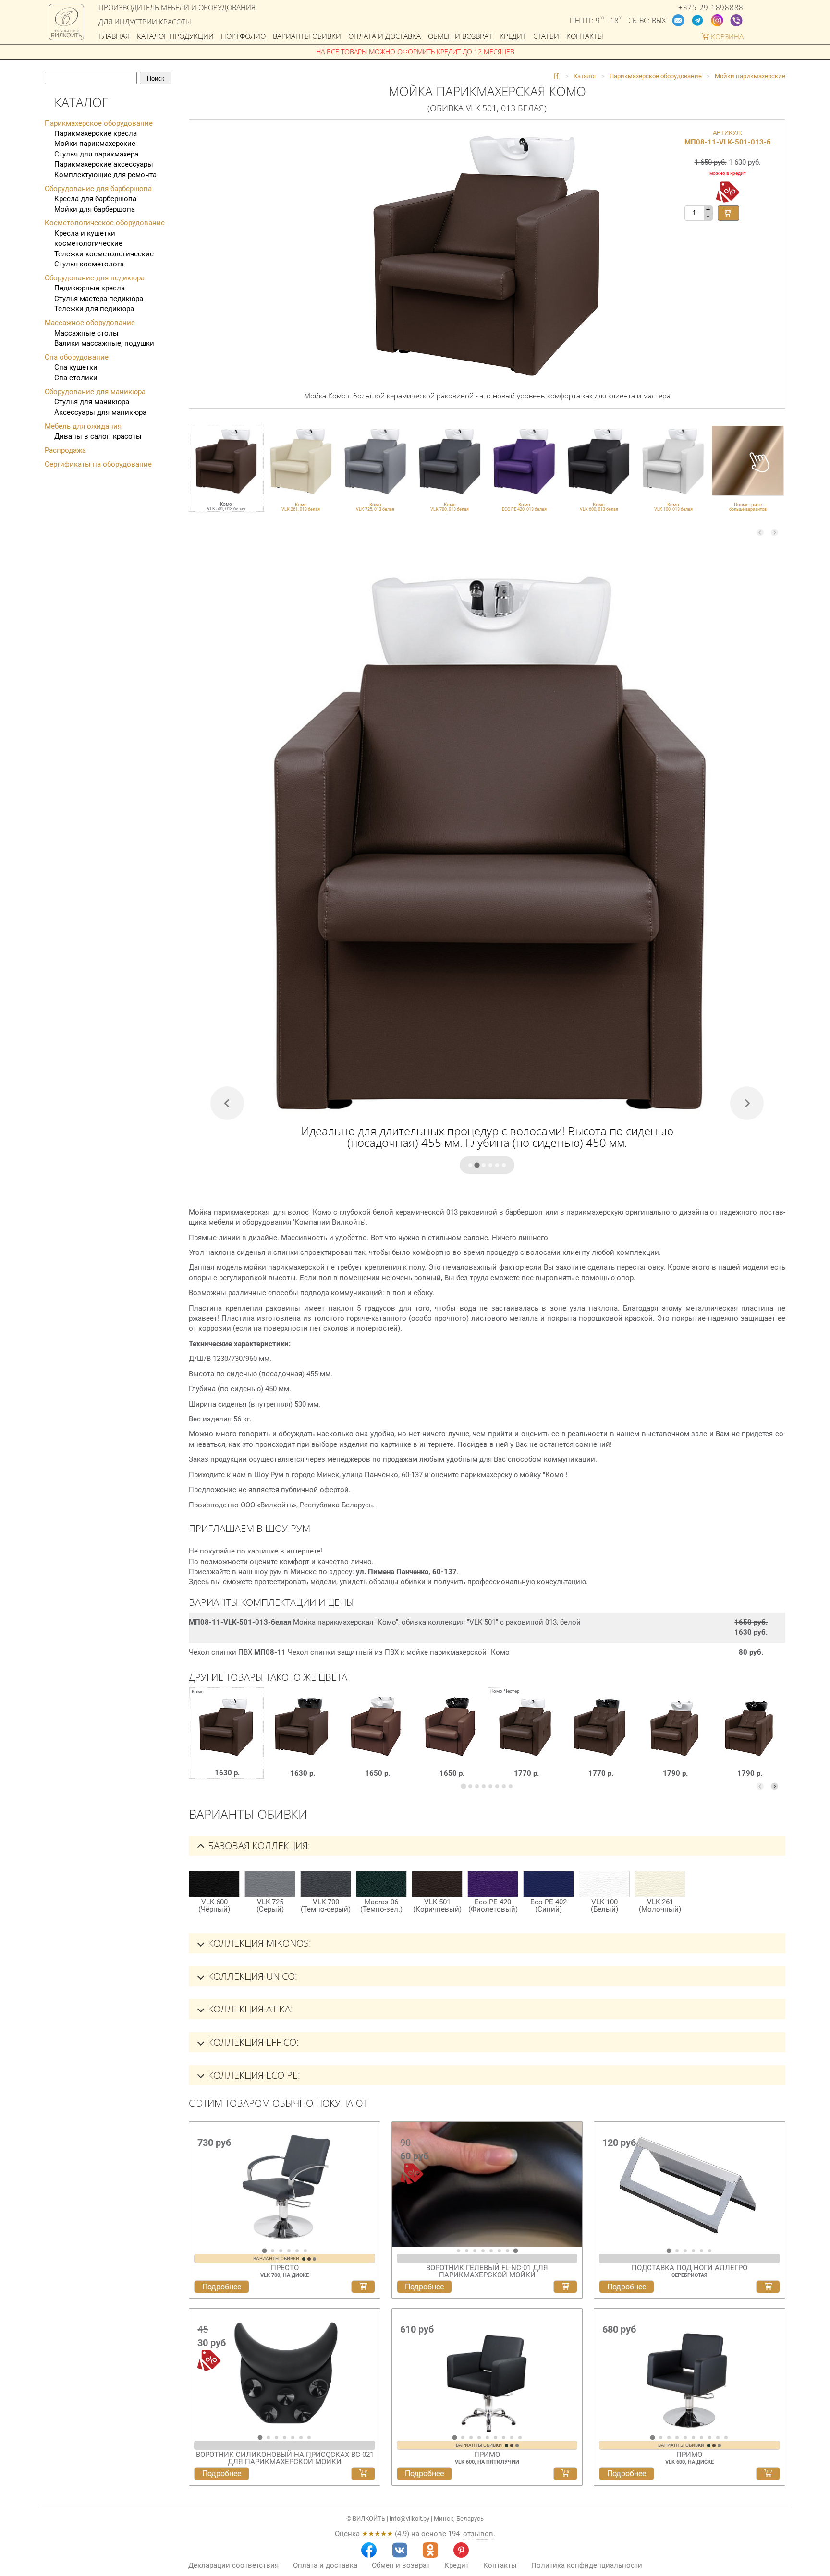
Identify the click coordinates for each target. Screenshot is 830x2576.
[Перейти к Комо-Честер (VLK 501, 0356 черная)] (749, 1740)
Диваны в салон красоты (98, 436)
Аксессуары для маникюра (100, 412)
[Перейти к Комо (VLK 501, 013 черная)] (302, 1740)
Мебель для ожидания (83, 426)
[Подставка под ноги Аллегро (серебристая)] (690, 2184)
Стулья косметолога (89, 264)
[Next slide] (775, 533)
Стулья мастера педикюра (99, 299)
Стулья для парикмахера (96, 154)
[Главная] (557, 76)
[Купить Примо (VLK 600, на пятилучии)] (565, 2474)
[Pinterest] (461, 2550)
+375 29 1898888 (711, 7)
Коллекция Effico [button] (252, 2042)
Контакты (585, 37)
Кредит (513, 37)
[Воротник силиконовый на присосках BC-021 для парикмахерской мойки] (285, 2371)
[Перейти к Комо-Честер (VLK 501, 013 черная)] (600, 1740)
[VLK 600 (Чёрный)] (214, 1884)
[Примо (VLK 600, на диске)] (690, 2371)
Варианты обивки (307, 37)
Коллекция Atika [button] (249, 2009)
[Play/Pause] (403, 2238)
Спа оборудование (77, 357)
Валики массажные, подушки (104, 343)
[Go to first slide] (573, 2188)
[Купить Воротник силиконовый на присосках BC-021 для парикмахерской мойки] (363, 2474)
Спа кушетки (76, 367)
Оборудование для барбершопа (98, 189)
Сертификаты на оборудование (98, 464)
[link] (301, 467)
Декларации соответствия (233, 2565)
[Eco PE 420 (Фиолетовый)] (493, 1884)
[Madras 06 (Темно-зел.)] (381, 1884)
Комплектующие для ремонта (105, 175)
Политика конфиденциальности (587, 2565)
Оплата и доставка (384, 37)
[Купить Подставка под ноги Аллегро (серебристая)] (768, 2287)
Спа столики (76, 378)
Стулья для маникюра (92, 402)
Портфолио (243, 37)
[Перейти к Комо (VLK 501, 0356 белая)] (376, 1740)
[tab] (470, 1165)
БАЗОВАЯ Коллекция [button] (258, 1846)
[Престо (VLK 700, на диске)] (285, 2184)
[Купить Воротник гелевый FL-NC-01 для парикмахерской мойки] (565, 2287)
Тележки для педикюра (94, 309)
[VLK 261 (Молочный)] (660, 1884)
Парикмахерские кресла (96, 133)
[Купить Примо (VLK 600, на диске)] (768, 2474)
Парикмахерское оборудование (99, 123)
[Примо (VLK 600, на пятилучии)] (487, 2371)
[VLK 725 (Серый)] (270, 1884)
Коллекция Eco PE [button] (253, 2075)
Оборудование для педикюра (95, 278)
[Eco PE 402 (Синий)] (549, 1884)
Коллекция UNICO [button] (251, 1976)
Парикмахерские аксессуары (104, 164)
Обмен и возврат (460, 37)
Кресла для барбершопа (95, 199)
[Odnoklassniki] (430, 2550)
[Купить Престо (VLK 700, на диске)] (363, 2287)
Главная (114, 37)
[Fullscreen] (572, 2238)
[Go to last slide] (199, 2188)
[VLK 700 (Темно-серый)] (326, 1884)
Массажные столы (86, 333)
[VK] (400, 2550)
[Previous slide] (760, 533)
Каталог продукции (175, 37)
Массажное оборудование (90, 323)
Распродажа (65, 450)
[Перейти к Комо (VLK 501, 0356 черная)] (451, 1740)
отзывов (478, 2534)
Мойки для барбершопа (95, 209)
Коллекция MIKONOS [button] (258, 1943)
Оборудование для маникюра (95, 392)
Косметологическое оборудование (105, 223)
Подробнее (222, 2287)
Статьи (546, 37)
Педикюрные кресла (90, 288)
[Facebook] (369, 2550)
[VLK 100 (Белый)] (604, 1884)
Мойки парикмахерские (95, 144)
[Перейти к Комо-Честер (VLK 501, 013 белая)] (525, 1740)
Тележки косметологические (104, 254)
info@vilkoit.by (409, 2519)
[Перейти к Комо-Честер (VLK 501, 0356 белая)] (674, 1740)
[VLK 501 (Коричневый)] (437, 1884)
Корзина (726, 37)
